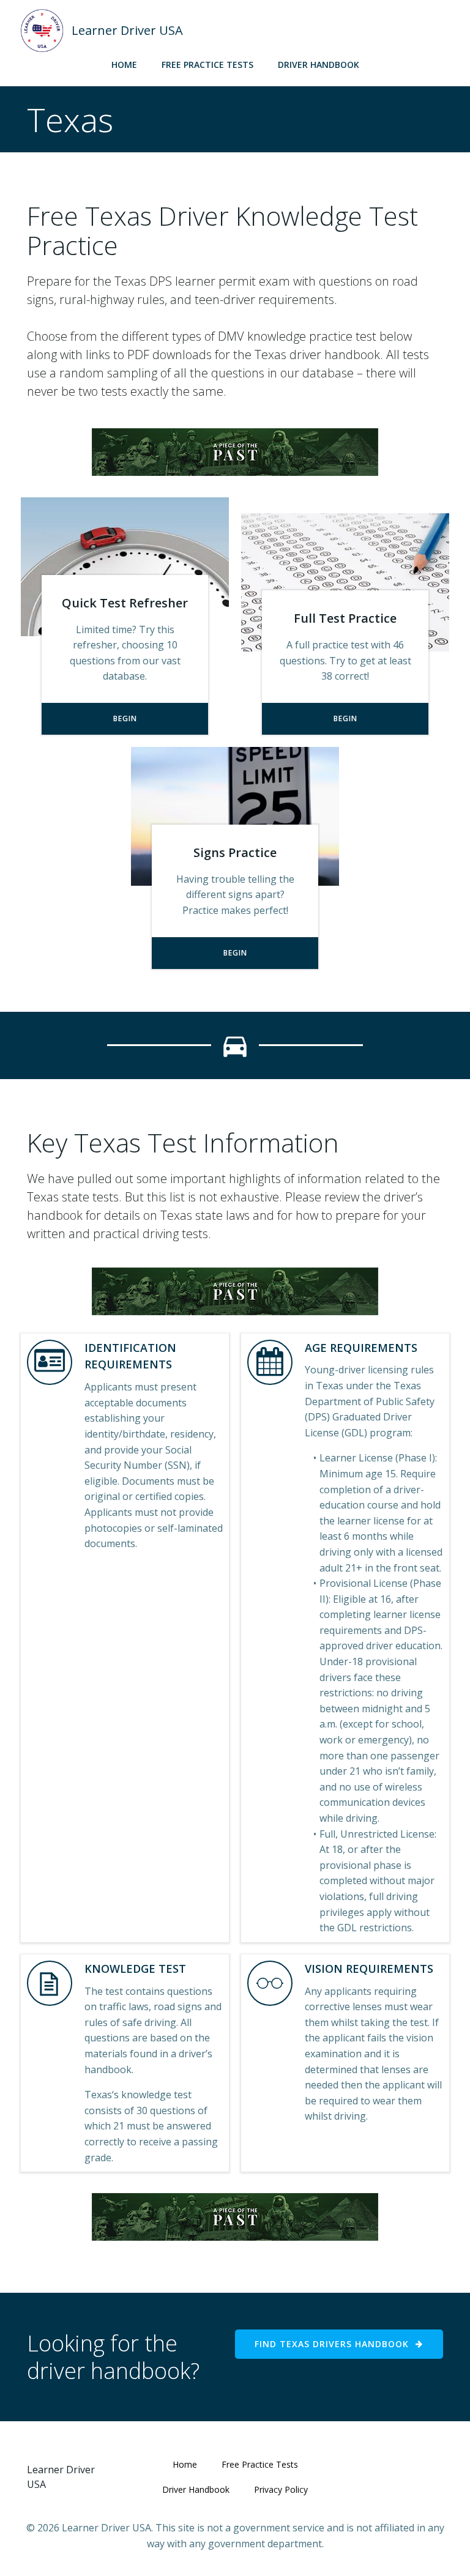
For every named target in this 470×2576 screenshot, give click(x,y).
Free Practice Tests (207, 65)
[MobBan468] (235, 451)
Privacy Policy (281, 2489)
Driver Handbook (319, 65)
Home (124, 65)
